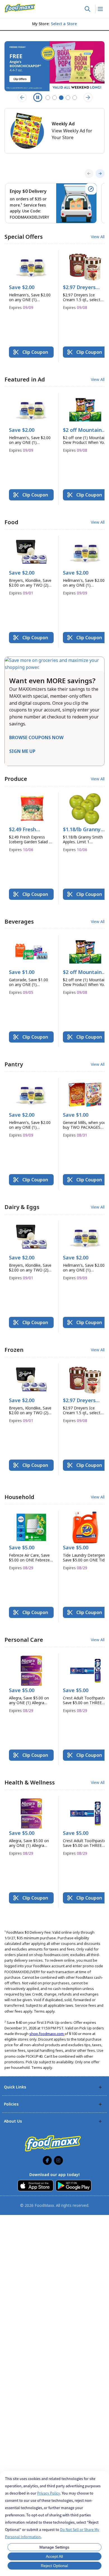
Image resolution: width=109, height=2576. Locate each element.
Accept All (54, 2556)
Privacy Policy (49, 2493)
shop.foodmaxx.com (47, 2034)
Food (11, 522)
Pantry (14, 1064)
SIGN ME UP (22, 751)
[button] (31, 283)
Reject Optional (54, 2566)
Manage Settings (54, 2547)
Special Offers (24, 237)
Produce (16, 779)
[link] (20, 8)
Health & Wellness (30, 1782)
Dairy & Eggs (22, 1207)
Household (19, 1497)
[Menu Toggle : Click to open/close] (100, 9)
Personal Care (24, 1640)
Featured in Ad (25, 379)
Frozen (14, 1350)
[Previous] (89, 174)
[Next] (100, 174)
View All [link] (98, 237)
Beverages (19, 921)
